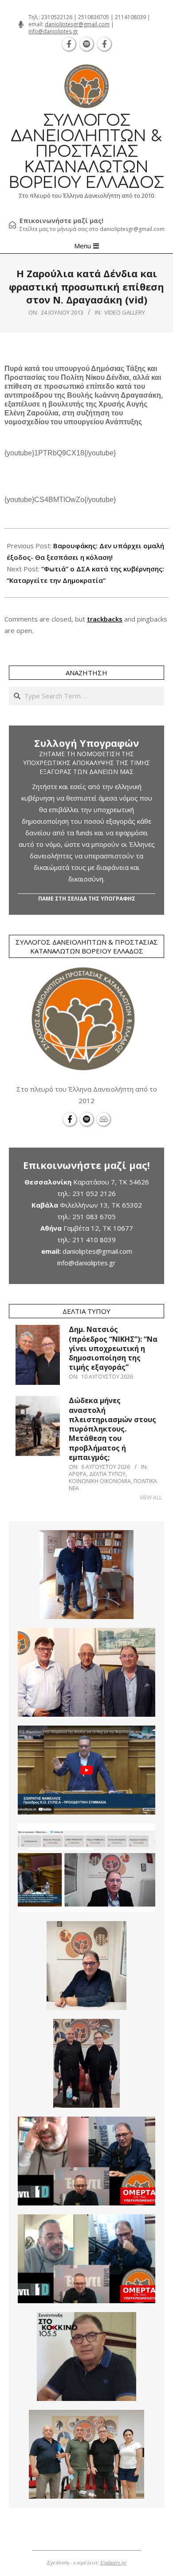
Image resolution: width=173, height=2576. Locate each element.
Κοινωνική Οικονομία (100, 1481)
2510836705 (94, 17)
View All (151, 1497)
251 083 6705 (94, 1216)
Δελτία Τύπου (107, 1474)
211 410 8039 (94, 1240)
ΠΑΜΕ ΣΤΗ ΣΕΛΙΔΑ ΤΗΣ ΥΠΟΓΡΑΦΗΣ (87, 899)
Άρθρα (78, 1474)
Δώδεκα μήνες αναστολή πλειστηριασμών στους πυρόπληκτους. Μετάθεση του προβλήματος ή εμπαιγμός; (112, 1429)
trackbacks (105, 619)
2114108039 (130, 17)
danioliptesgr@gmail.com (77, 24)
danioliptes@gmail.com (97, 1251)
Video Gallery (125, 312)
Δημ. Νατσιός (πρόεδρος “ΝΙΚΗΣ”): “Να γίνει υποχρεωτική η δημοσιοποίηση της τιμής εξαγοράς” (113, 1348)
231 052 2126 (94, 1193)
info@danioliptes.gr (53, 31)
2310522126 (57, 17)
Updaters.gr (113, 2562)
